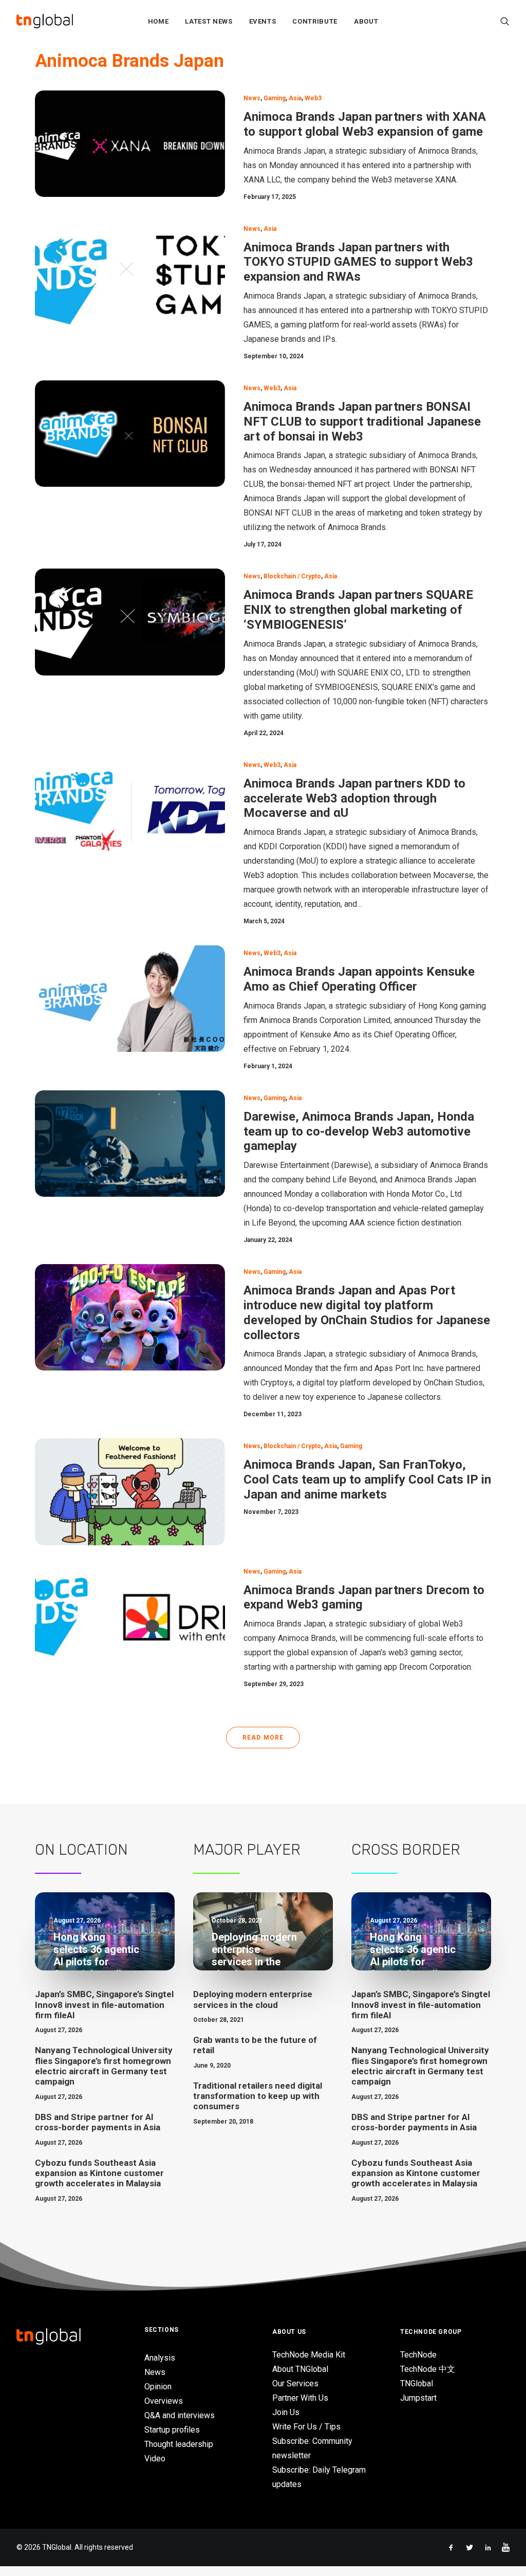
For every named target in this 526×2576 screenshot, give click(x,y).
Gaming (275, 98)
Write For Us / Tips (306, 2427)
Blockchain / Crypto (292, 576)
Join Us (286, 2412)
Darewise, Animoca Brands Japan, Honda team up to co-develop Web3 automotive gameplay (359, 1131)
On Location (81, 1850)
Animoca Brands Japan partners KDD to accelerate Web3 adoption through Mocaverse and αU (354, 798)
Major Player (247, 1850)
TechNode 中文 (428, 2369)
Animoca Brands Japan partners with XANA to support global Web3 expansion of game (365, 124)
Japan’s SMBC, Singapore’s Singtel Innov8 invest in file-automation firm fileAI (104, 2005)
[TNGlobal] (45, 21)
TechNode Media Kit (309, 2355)
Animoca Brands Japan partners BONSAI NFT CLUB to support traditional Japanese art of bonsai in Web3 (362, 422)
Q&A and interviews (180, 2415)
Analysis (160, 2358)
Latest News (209, 21)
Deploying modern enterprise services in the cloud (253, 1999)
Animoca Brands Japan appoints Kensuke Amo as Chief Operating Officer (359, 979)
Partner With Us (300, 2398)
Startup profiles (172, 2430)
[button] (505, 21)
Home (158, 21)
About (366, 21)
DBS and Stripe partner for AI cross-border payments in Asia (98, 2122)
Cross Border (406, 1850)
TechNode (418, 2355)
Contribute (315, 21)
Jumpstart (418, 2398)
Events (263, 21)
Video (155, 2459)
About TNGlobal (300, 2369)
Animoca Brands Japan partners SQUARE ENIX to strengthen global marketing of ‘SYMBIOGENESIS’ (358, 610)
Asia (295, 98)
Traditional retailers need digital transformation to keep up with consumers (258, 2096)
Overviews (164, 2401)
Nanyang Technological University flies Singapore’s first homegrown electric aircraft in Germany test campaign (104, 2066)
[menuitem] (158, 21)
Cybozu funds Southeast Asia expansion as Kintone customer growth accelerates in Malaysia (99, 2173)
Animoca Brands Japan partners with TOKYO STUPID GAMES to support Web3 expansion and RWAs (358, 262)
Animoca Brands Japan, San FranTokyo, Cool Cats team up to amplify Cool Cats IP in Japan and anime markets (367, 1479)
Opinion (158, 2387)
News (252, 98)
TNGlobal (417, 2383)
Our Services (295, 2383)
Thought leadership (179, 2444)
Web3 (313, 98)
